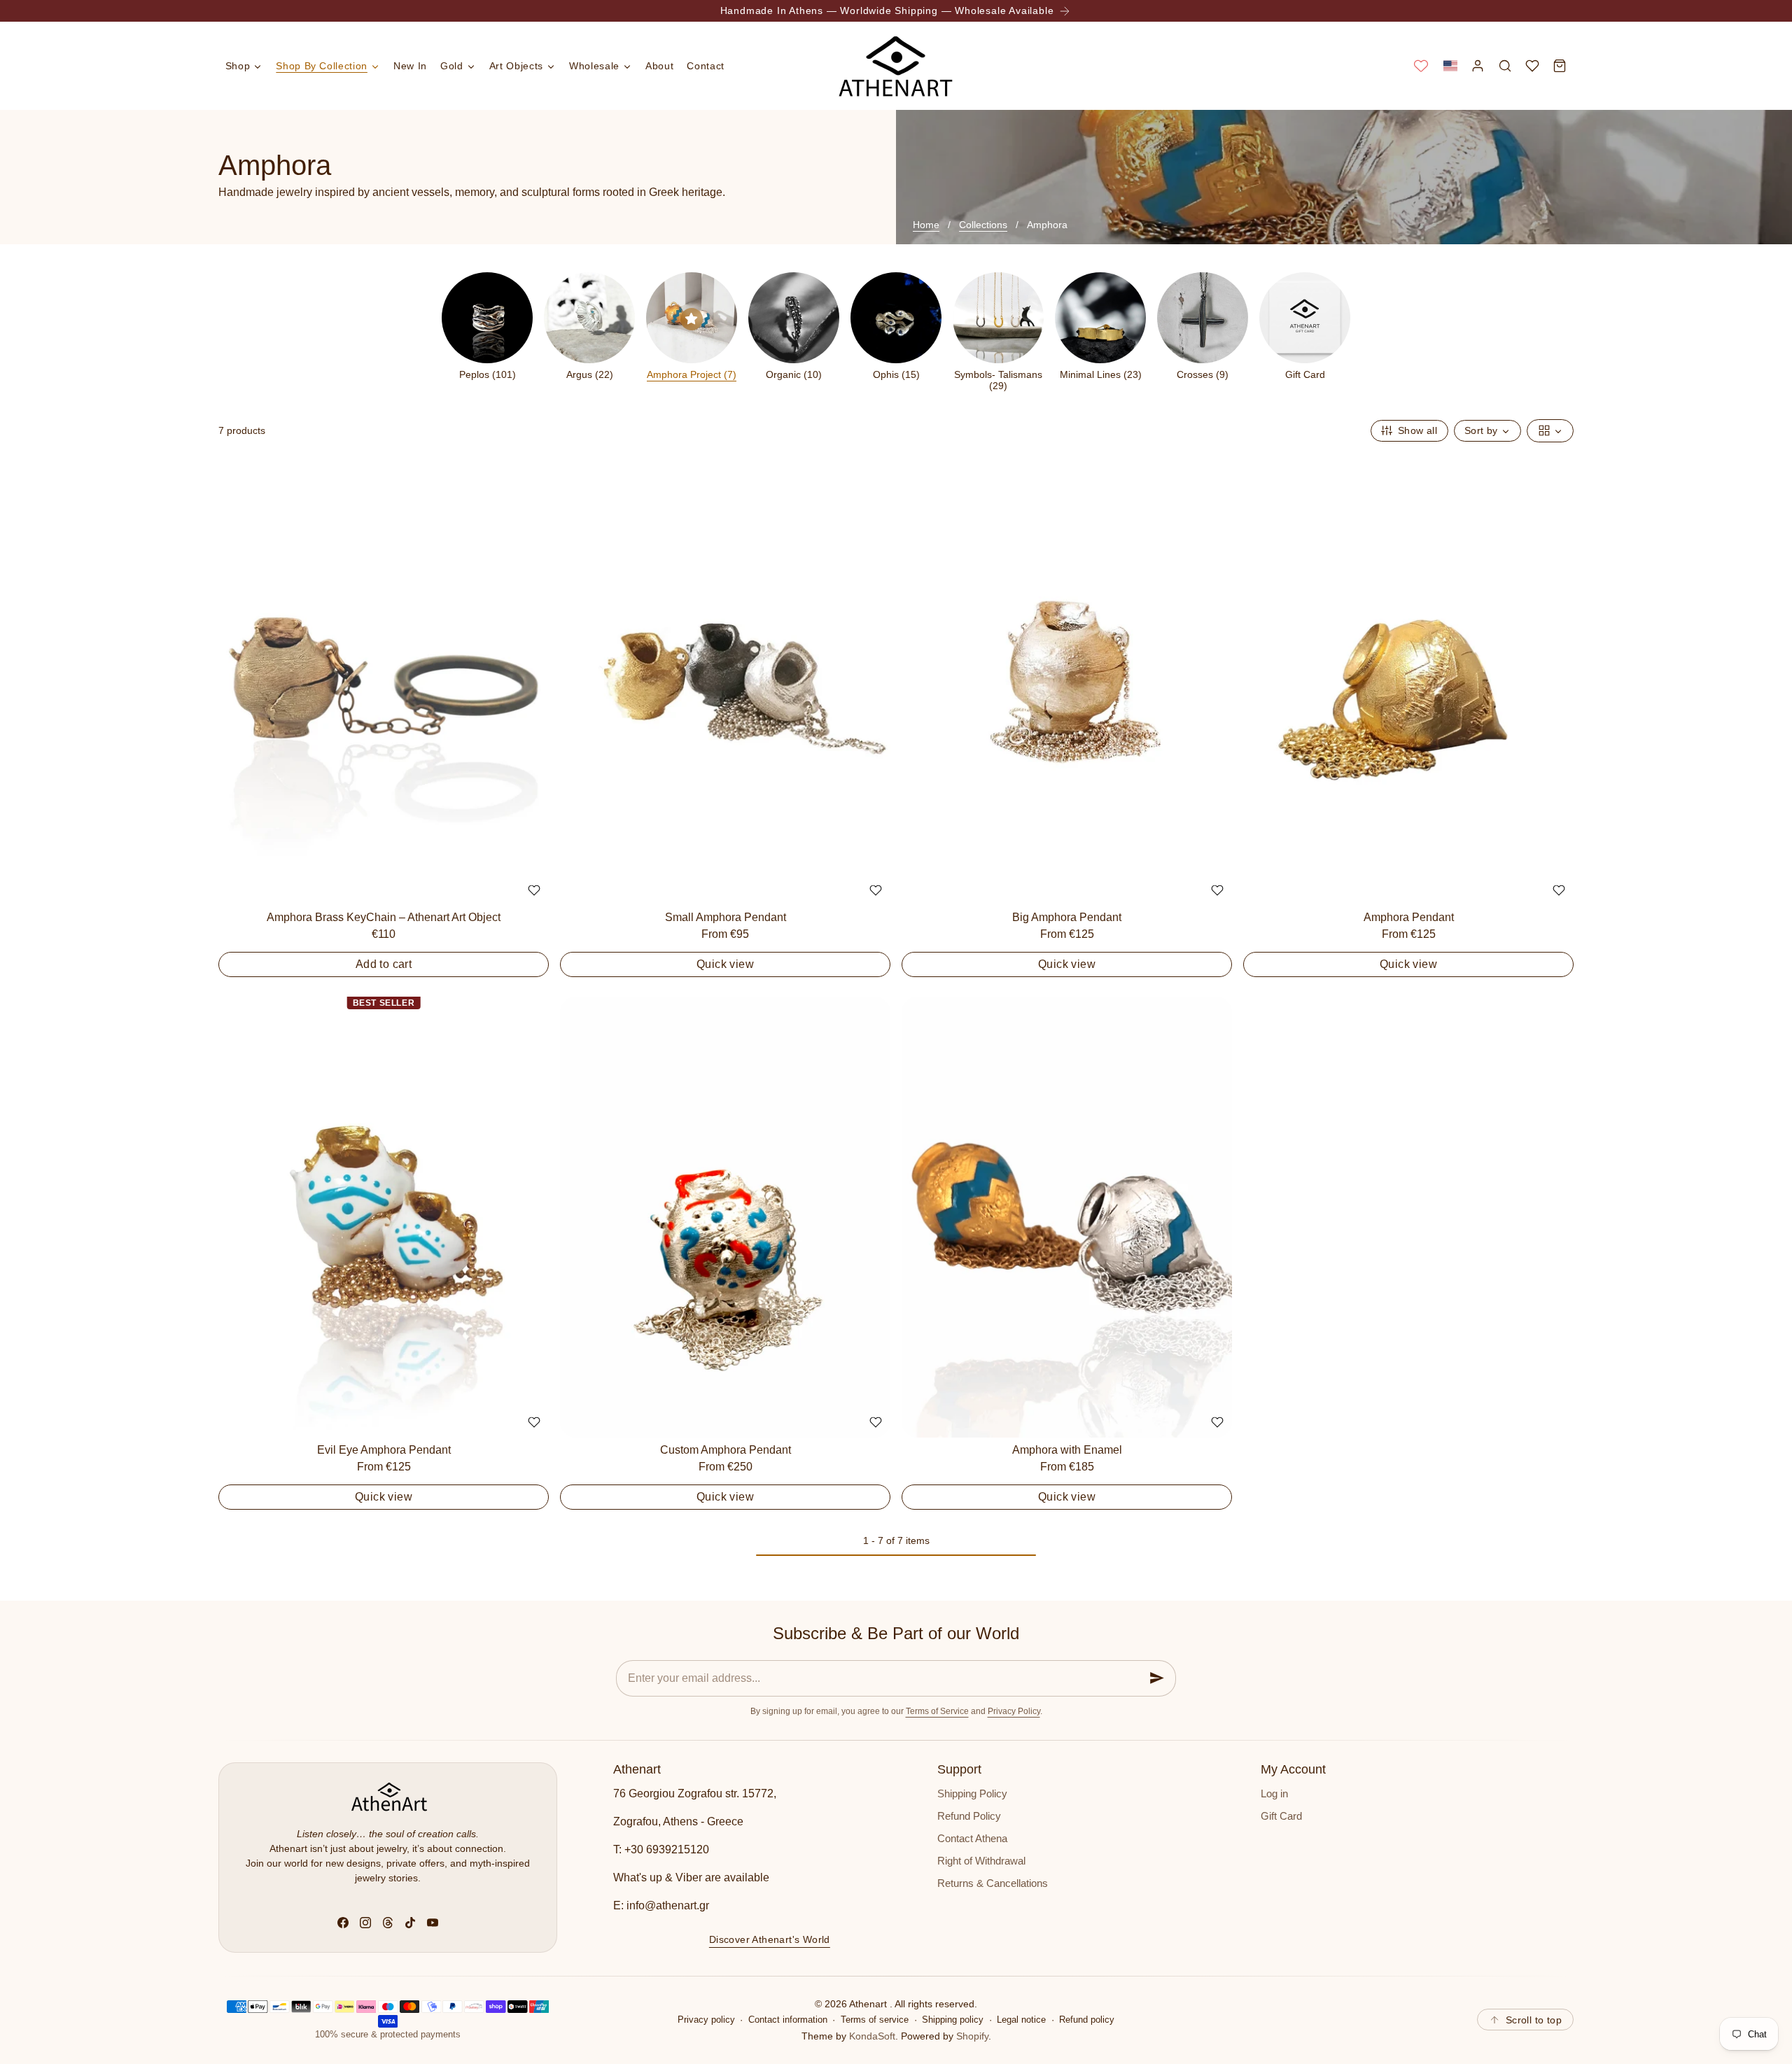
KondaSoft (872, 2036)
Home (926, 225)
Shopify (972, 2036)
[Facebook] (343, 1923)
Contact (705, 66)
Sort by (1481, 430)
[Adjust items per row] (1550, 431)
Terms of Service (937, 1711)
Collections (983, 225)
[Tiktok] (410, 1923)
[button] (1450, 65)
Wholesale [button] (594, 66)
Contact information (788, 2020)
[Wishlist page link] (1421, 66)
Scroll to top (1534, 2020)
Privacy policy (706, 2020)
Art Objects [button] (516, 66)
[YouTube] (433, 1923)
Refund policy (1087, 2020)
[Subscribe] (1157, 1678)
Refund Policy (969, 1816)
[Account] (1477, 65)
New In (410, 66)
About (659, 66)
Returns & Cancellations (993, 1883)
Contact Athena (972, 1839)
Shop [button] (238, 66)
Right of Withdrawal (981, 1861)
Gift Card (1281, 1816)
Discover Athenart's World (770, 1939)
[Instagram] (365, 1923)
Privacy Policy (1014, 1711)
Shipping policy (953, 2020)
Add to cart (384, 964)
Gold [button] (452, 66)
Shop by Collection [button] (322, 66)
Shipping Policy (972, 1794)
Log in (1274, 1794)
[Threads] (388, 1923)
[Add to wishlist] (534, 890)
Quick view (725, 964)
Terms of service (875, 2020)
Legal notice (1021, 2020)
